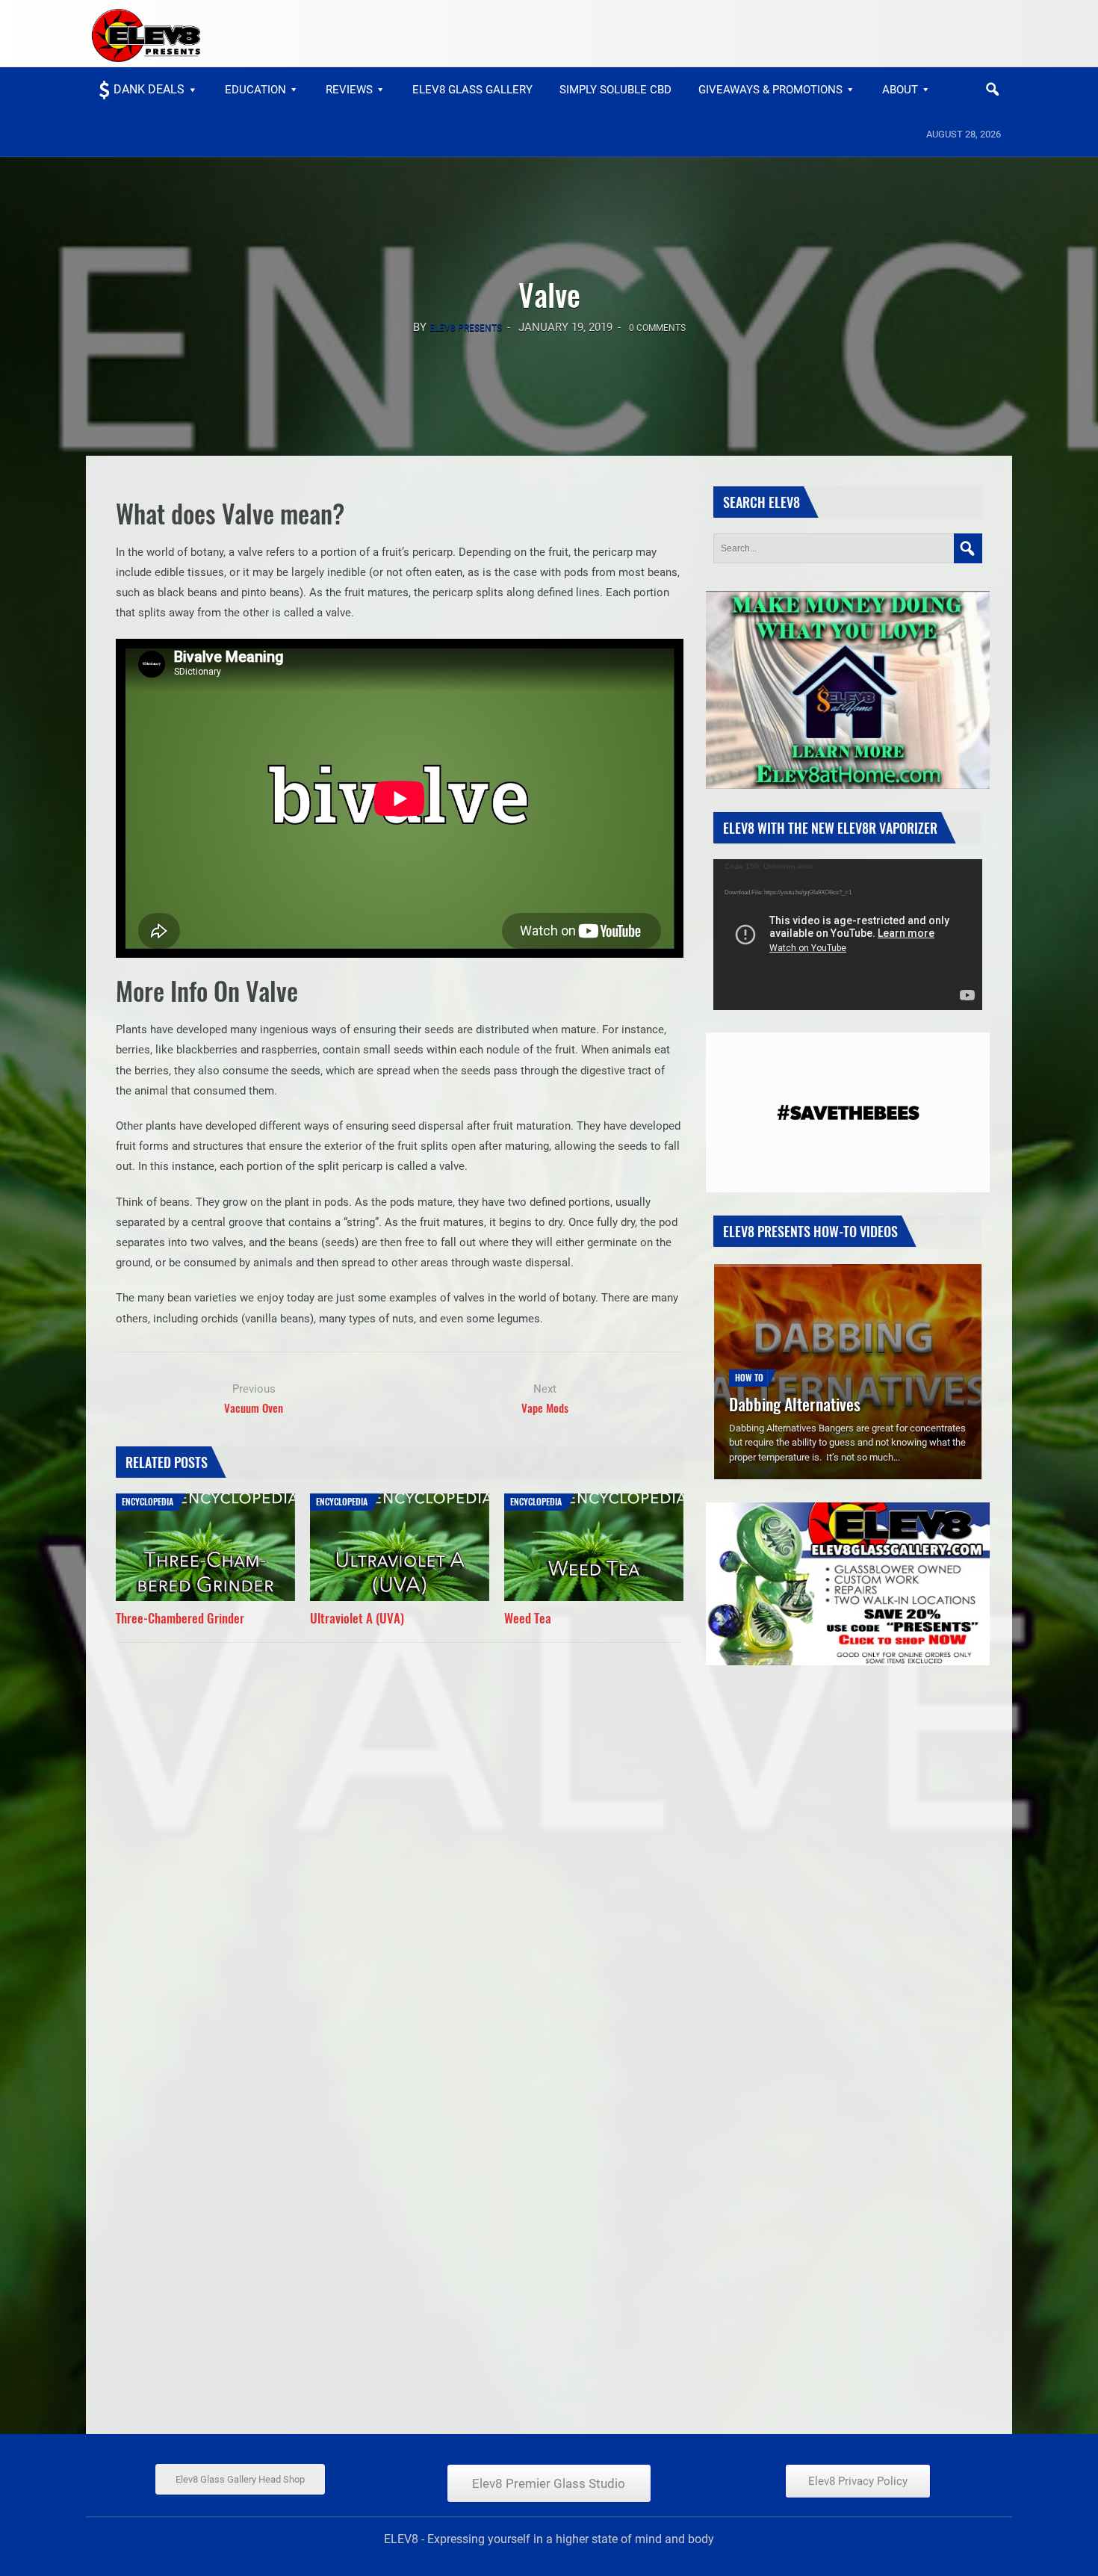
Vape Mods (545, 1408)
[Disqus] (400, 1837)
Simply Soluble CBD (615, 90)
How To (749, 1355)
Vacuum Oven (254, 1408)
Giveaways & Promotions (770, 90)
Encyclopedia (148, 1501)
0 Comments (657, 328)
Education (255, 90)
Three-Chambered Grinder (180, 1618)
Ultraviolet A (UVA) (357, 1618)
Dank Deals (149, 89)
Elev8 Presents (466, 328)
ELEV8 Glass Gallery (472, 90)
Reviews (349, 90)
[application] (848, 935)
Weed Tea (528, 1618)
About (900, 90)
